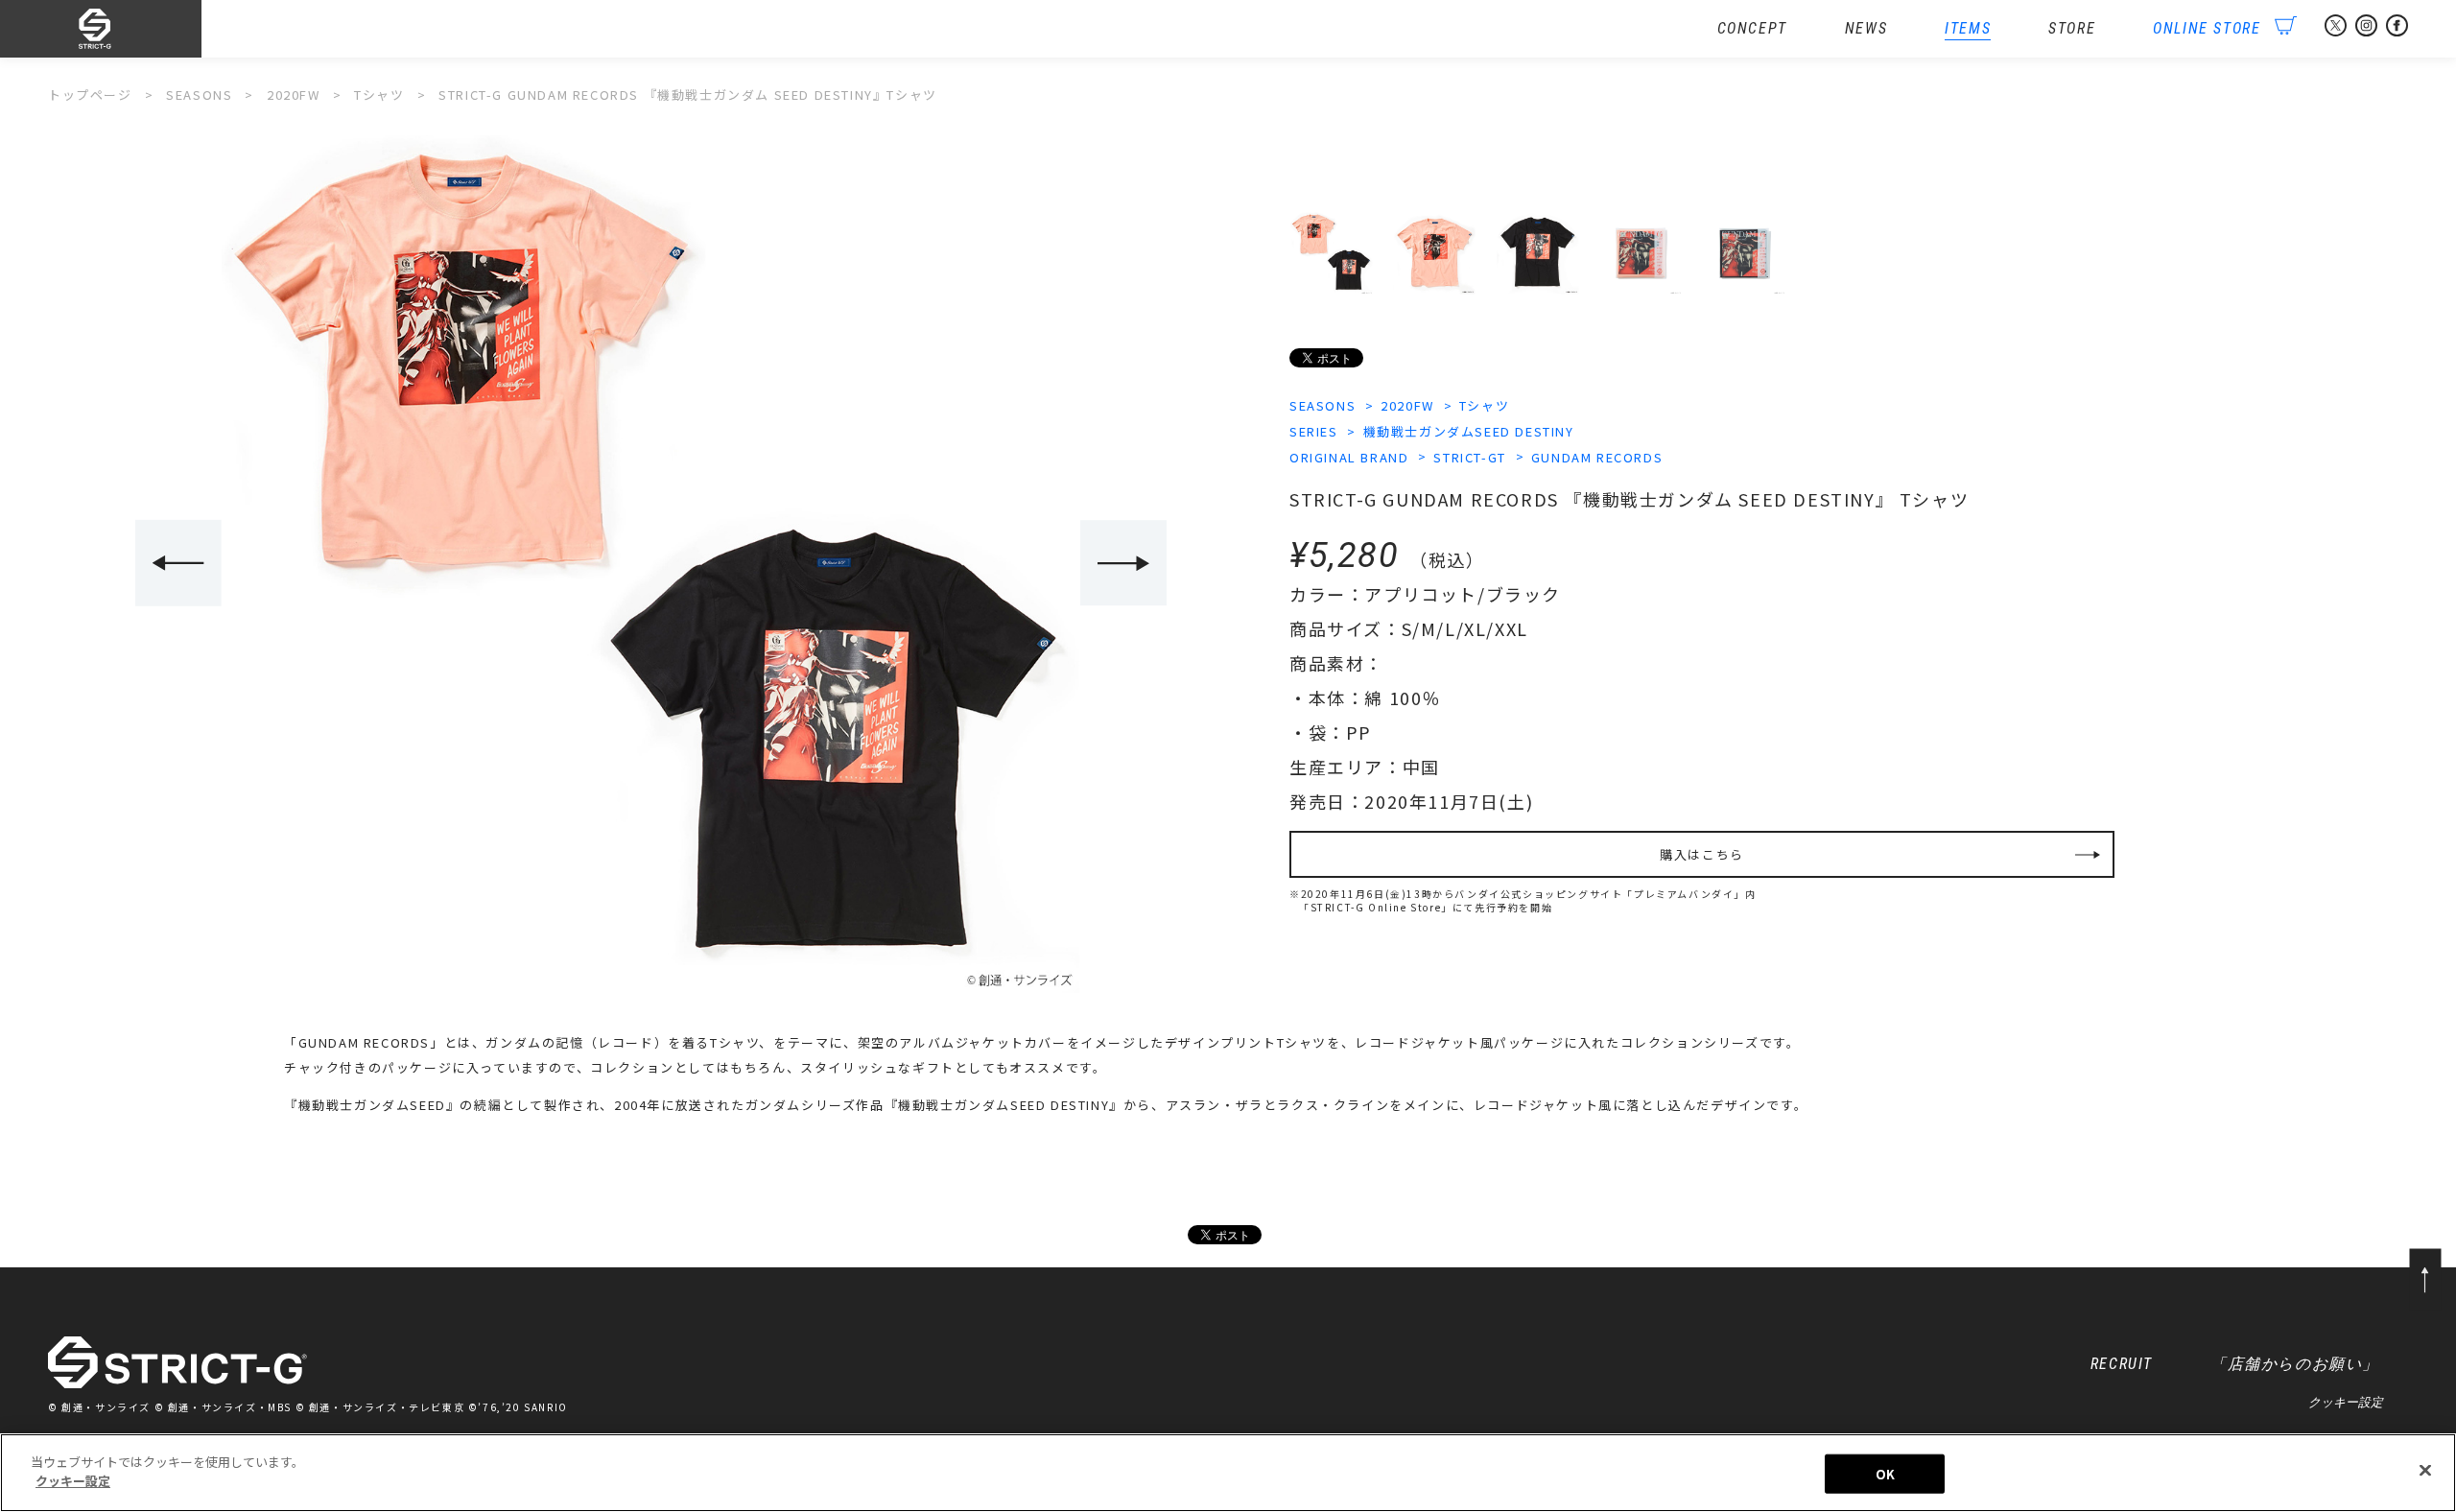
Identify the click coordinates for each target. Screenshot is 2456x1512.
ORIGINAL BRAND (1349, 457)
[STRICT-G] (125, 29)
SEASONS (1322, 405)
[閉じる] (2425, 1470)
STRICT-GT (1469, 457)
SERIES (1314, 431)
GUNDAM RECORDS (1597, 457)
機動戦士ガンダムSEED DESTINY (1469, 431)
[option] (650, 564)
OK (1885, 1474)
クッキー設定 (2346, 1402)
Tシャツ (1484, 405)
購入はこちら (1702, 854)
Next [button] (1123, 563)
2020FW (1407, 405)
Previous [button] (178, 563)
